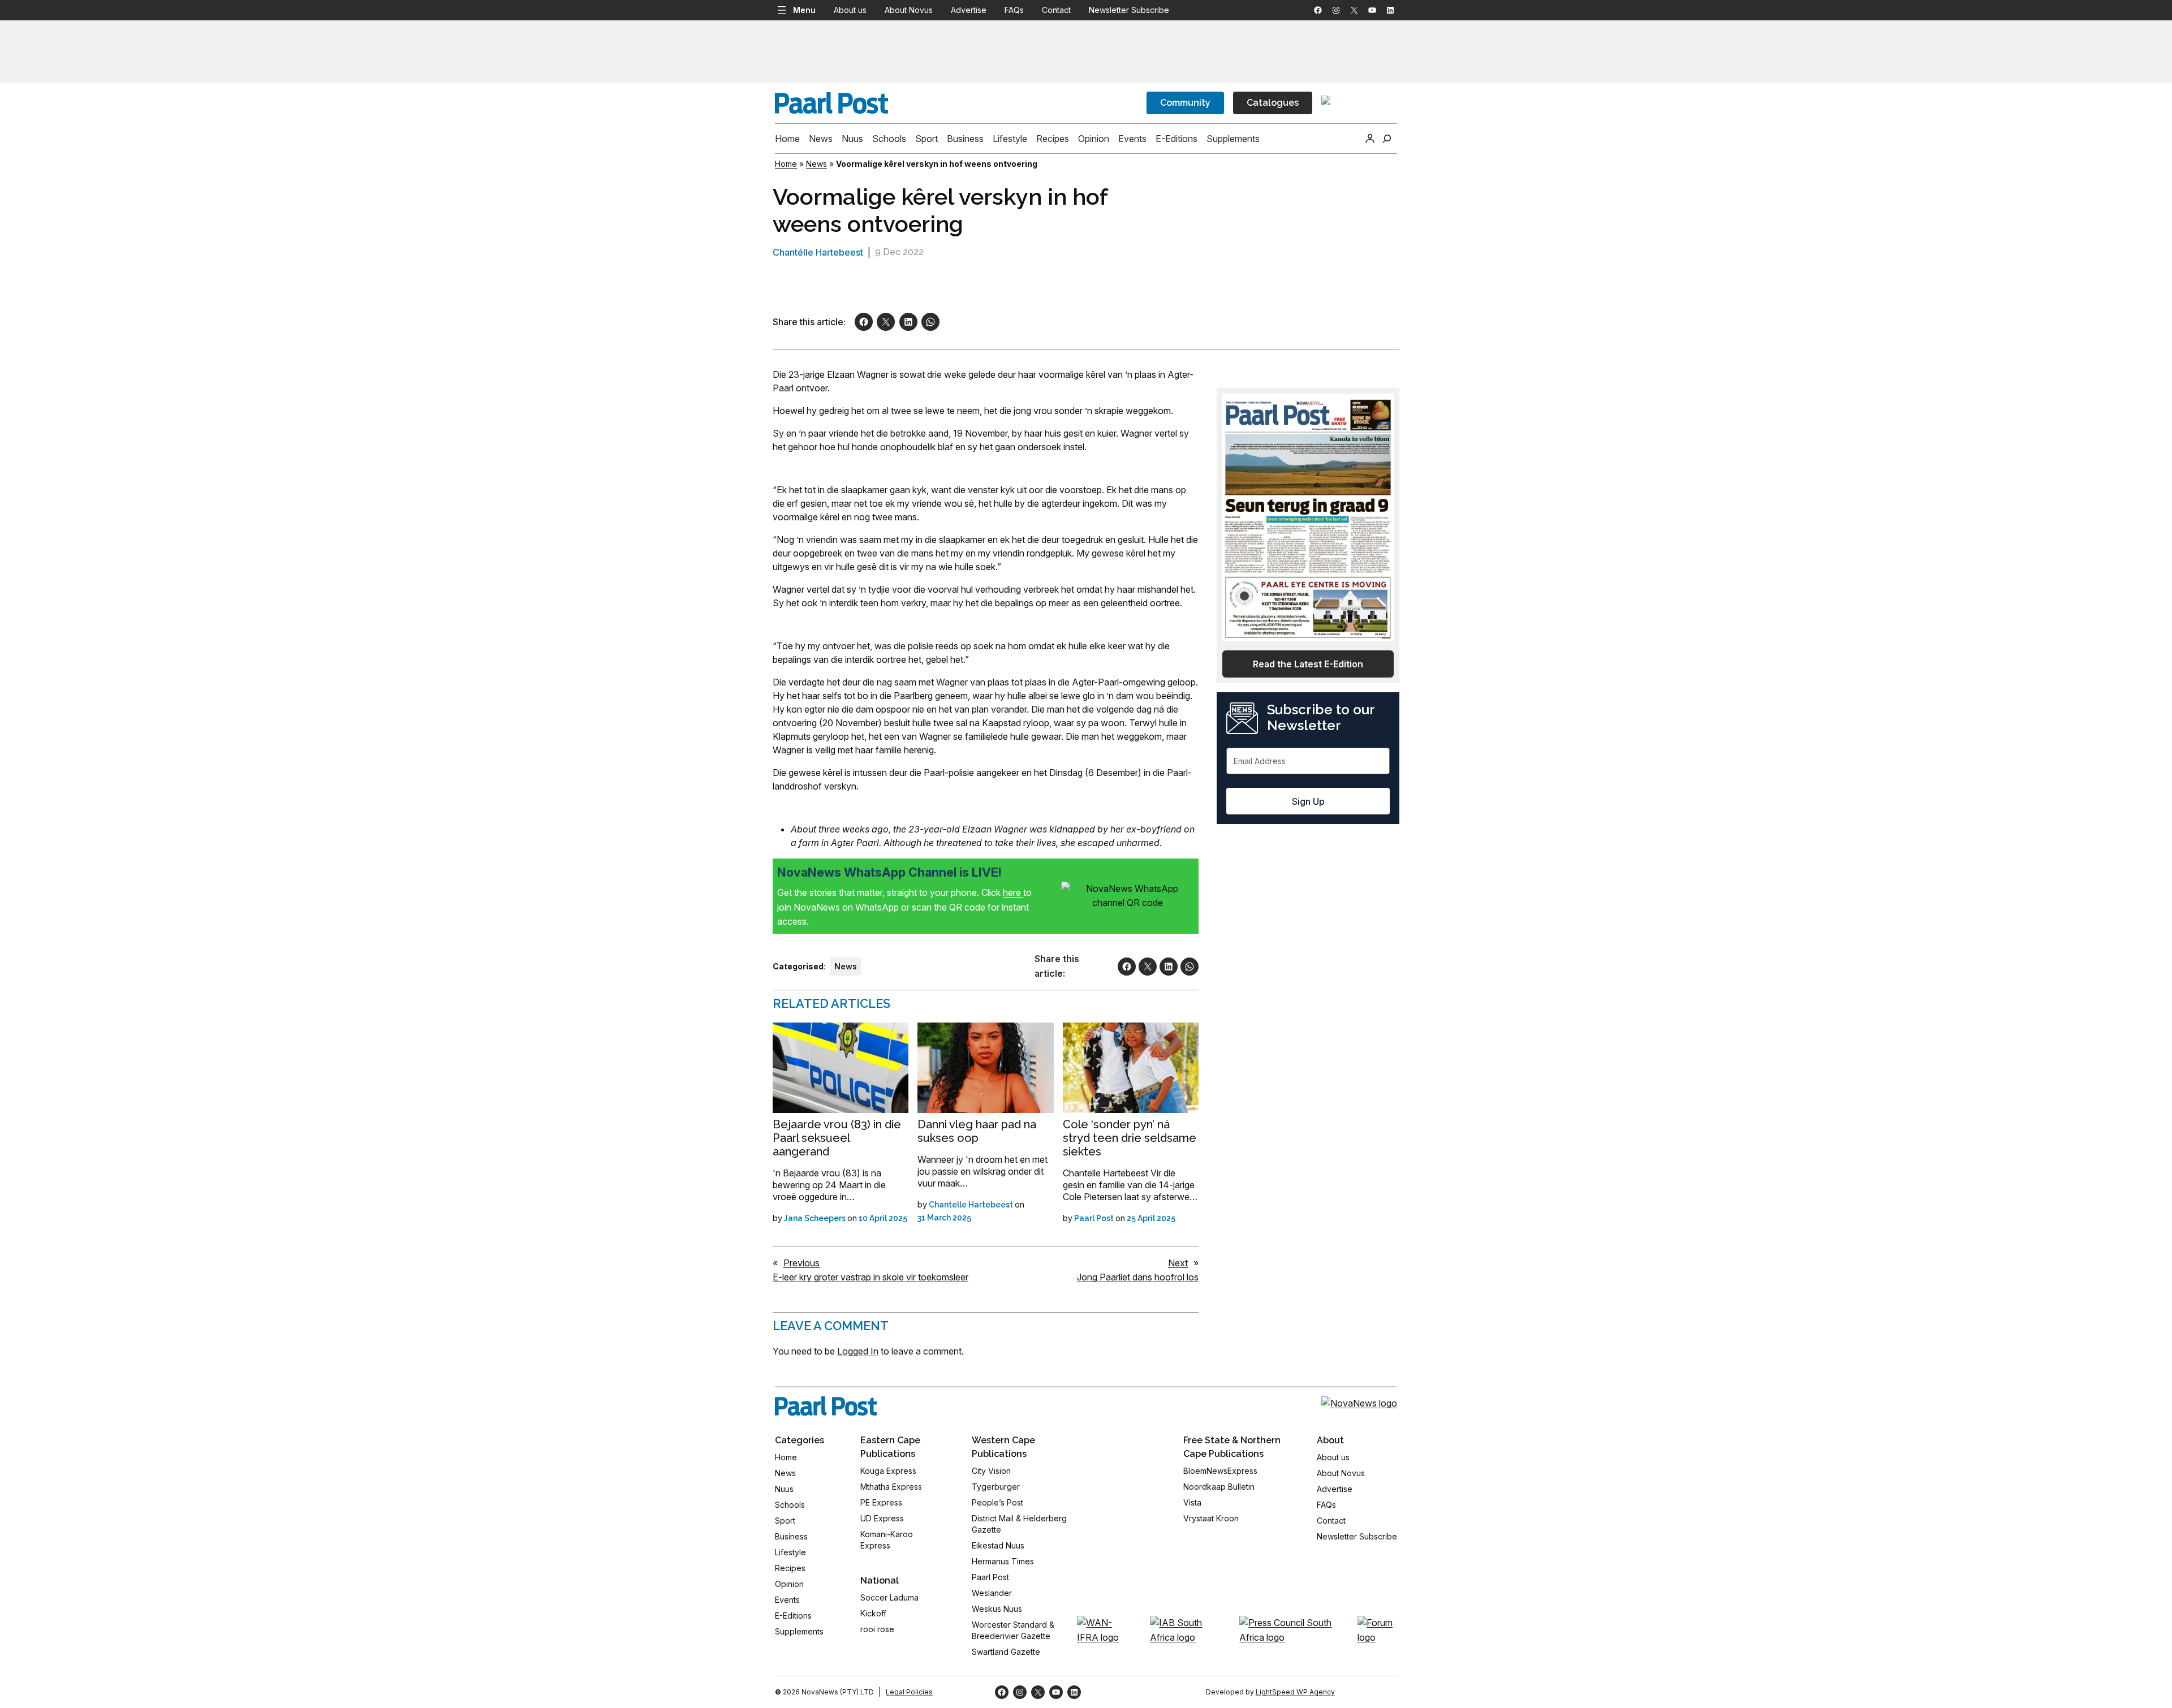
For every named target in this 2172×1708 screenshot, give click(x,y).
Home (786, 164)
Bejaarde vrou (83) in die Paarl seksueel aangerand (837, 1138)
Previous (801, 1263)
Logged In (858, 1351)
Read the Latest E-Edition (1308, 664)
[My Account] (1370, 139)
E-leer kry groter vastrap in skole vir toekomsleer (870, 1277)
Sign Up (1308, 801)
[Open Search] (1387, 139)
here (1013, 892)
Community (1185, 103)
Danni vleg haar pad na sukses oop (977, 1131)
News (816, 164)
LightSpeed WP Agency (1295, 1692)
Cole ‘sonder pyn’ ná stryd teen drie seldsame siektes (1130, 1138)
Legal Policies (909, 1692)
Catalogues (1273, 103)
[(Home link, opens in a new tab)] (826, 1406)
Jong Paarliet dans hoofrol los (1138, 1277)
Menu (804, 10)
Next (1178, 1263)
